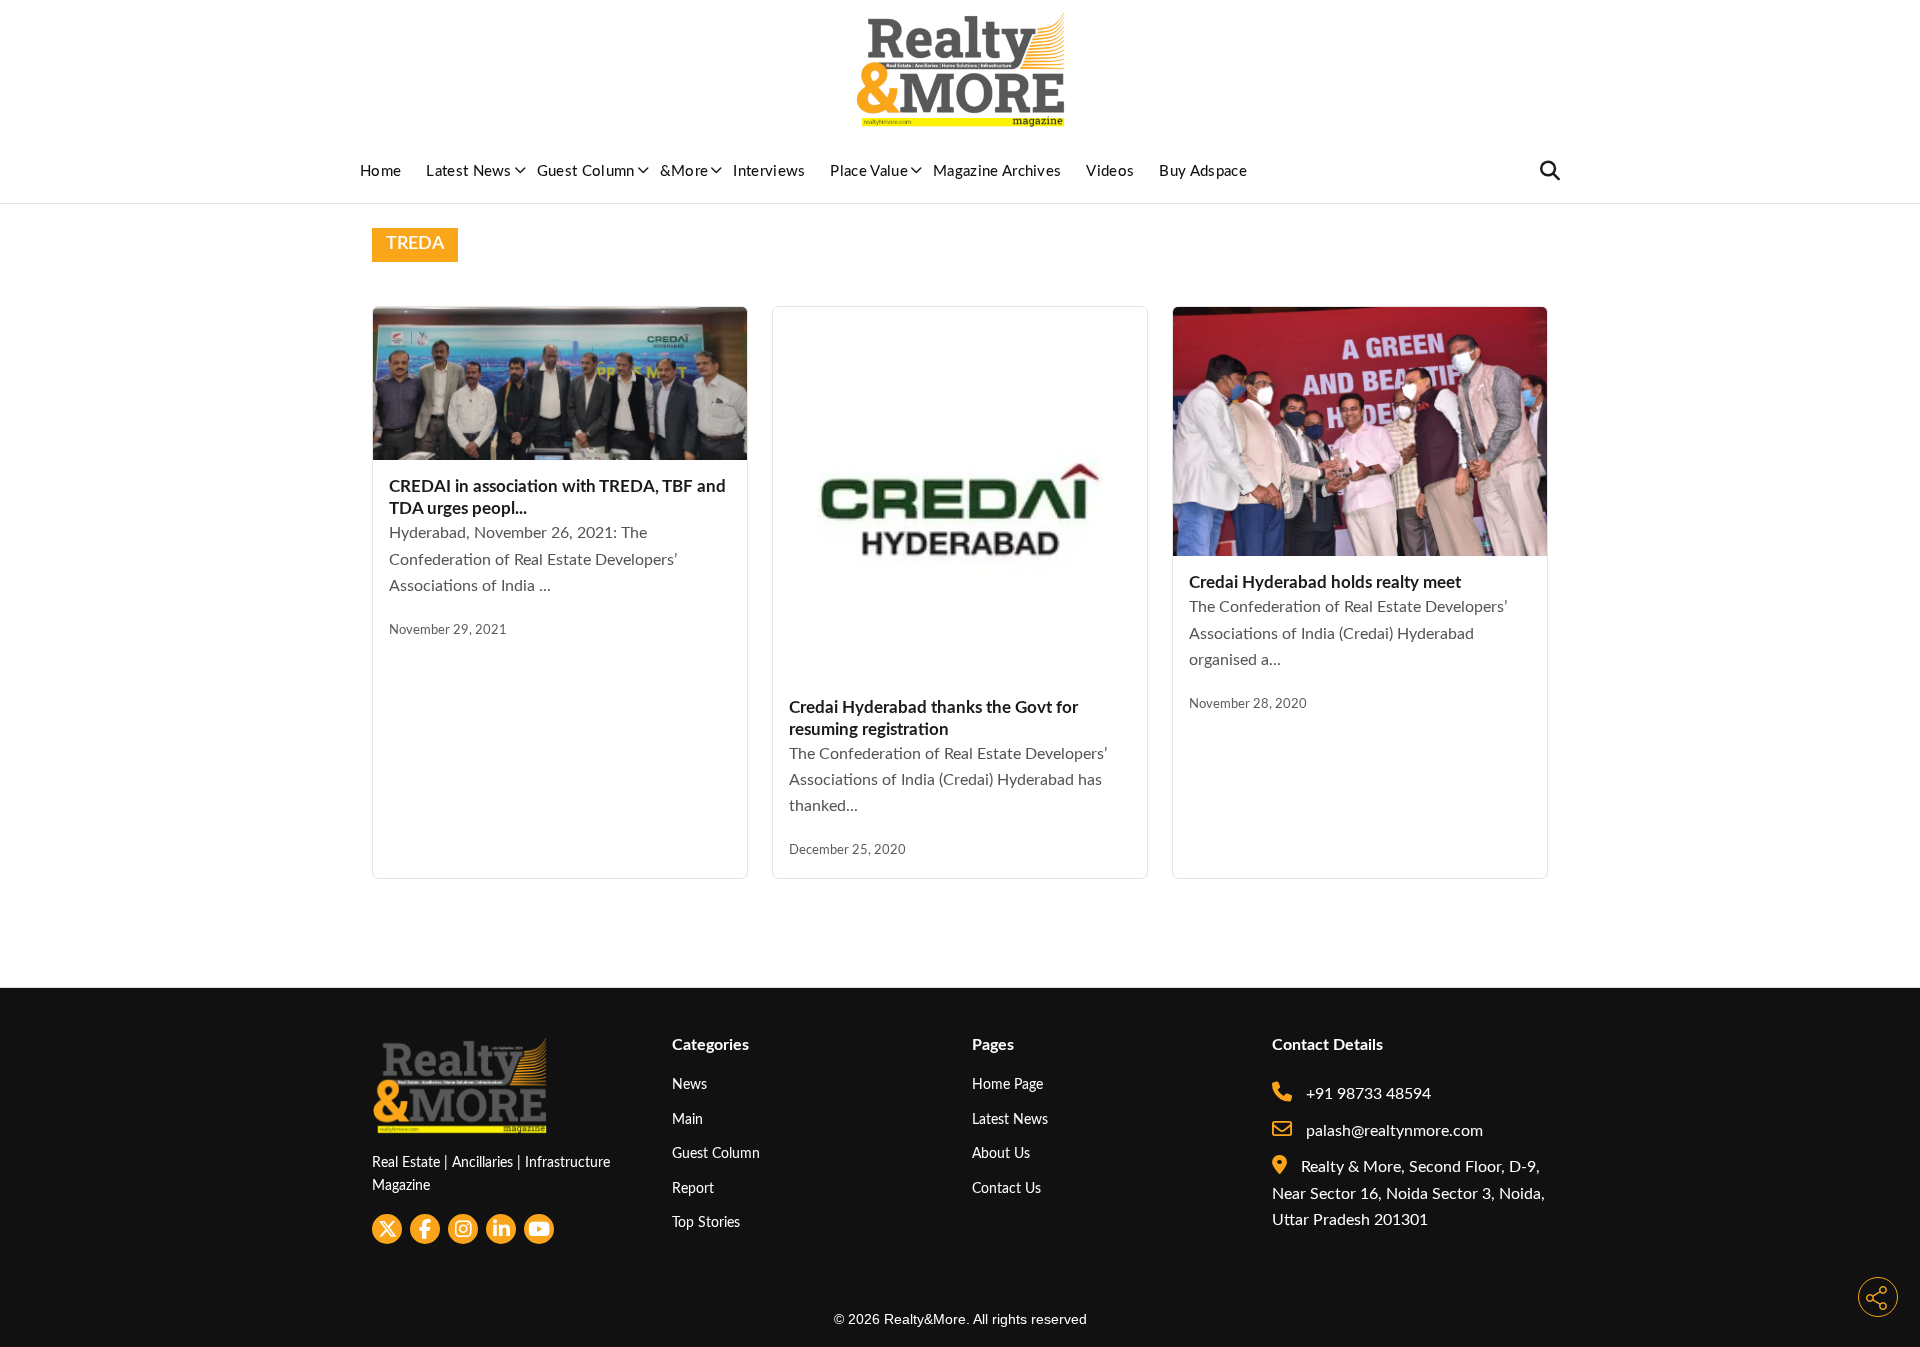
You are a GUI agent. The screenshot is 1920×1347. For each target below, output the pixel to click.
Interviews (769, 171)
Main (687, 1119)
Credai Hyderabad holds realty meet (1325, 582)
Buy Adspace (1203, 171)
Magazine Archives (997, 171)
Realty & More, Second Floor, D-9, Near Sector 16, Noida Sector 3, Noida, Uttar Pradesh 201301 (1408, 1193)
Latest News (469, 171)
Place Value (869, 171)
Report (693, 1188)
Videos (1110, 171)
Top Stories (706, 1222)
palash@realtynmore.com (1392, 1131)
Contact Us (1006, 1188)
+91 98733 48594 (1366, 1094)
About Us (1001, 1153)
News (689, 1084)
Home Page (1007, 1084)
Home (380, 171)
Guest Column (586, 171)
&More (684, 171)
